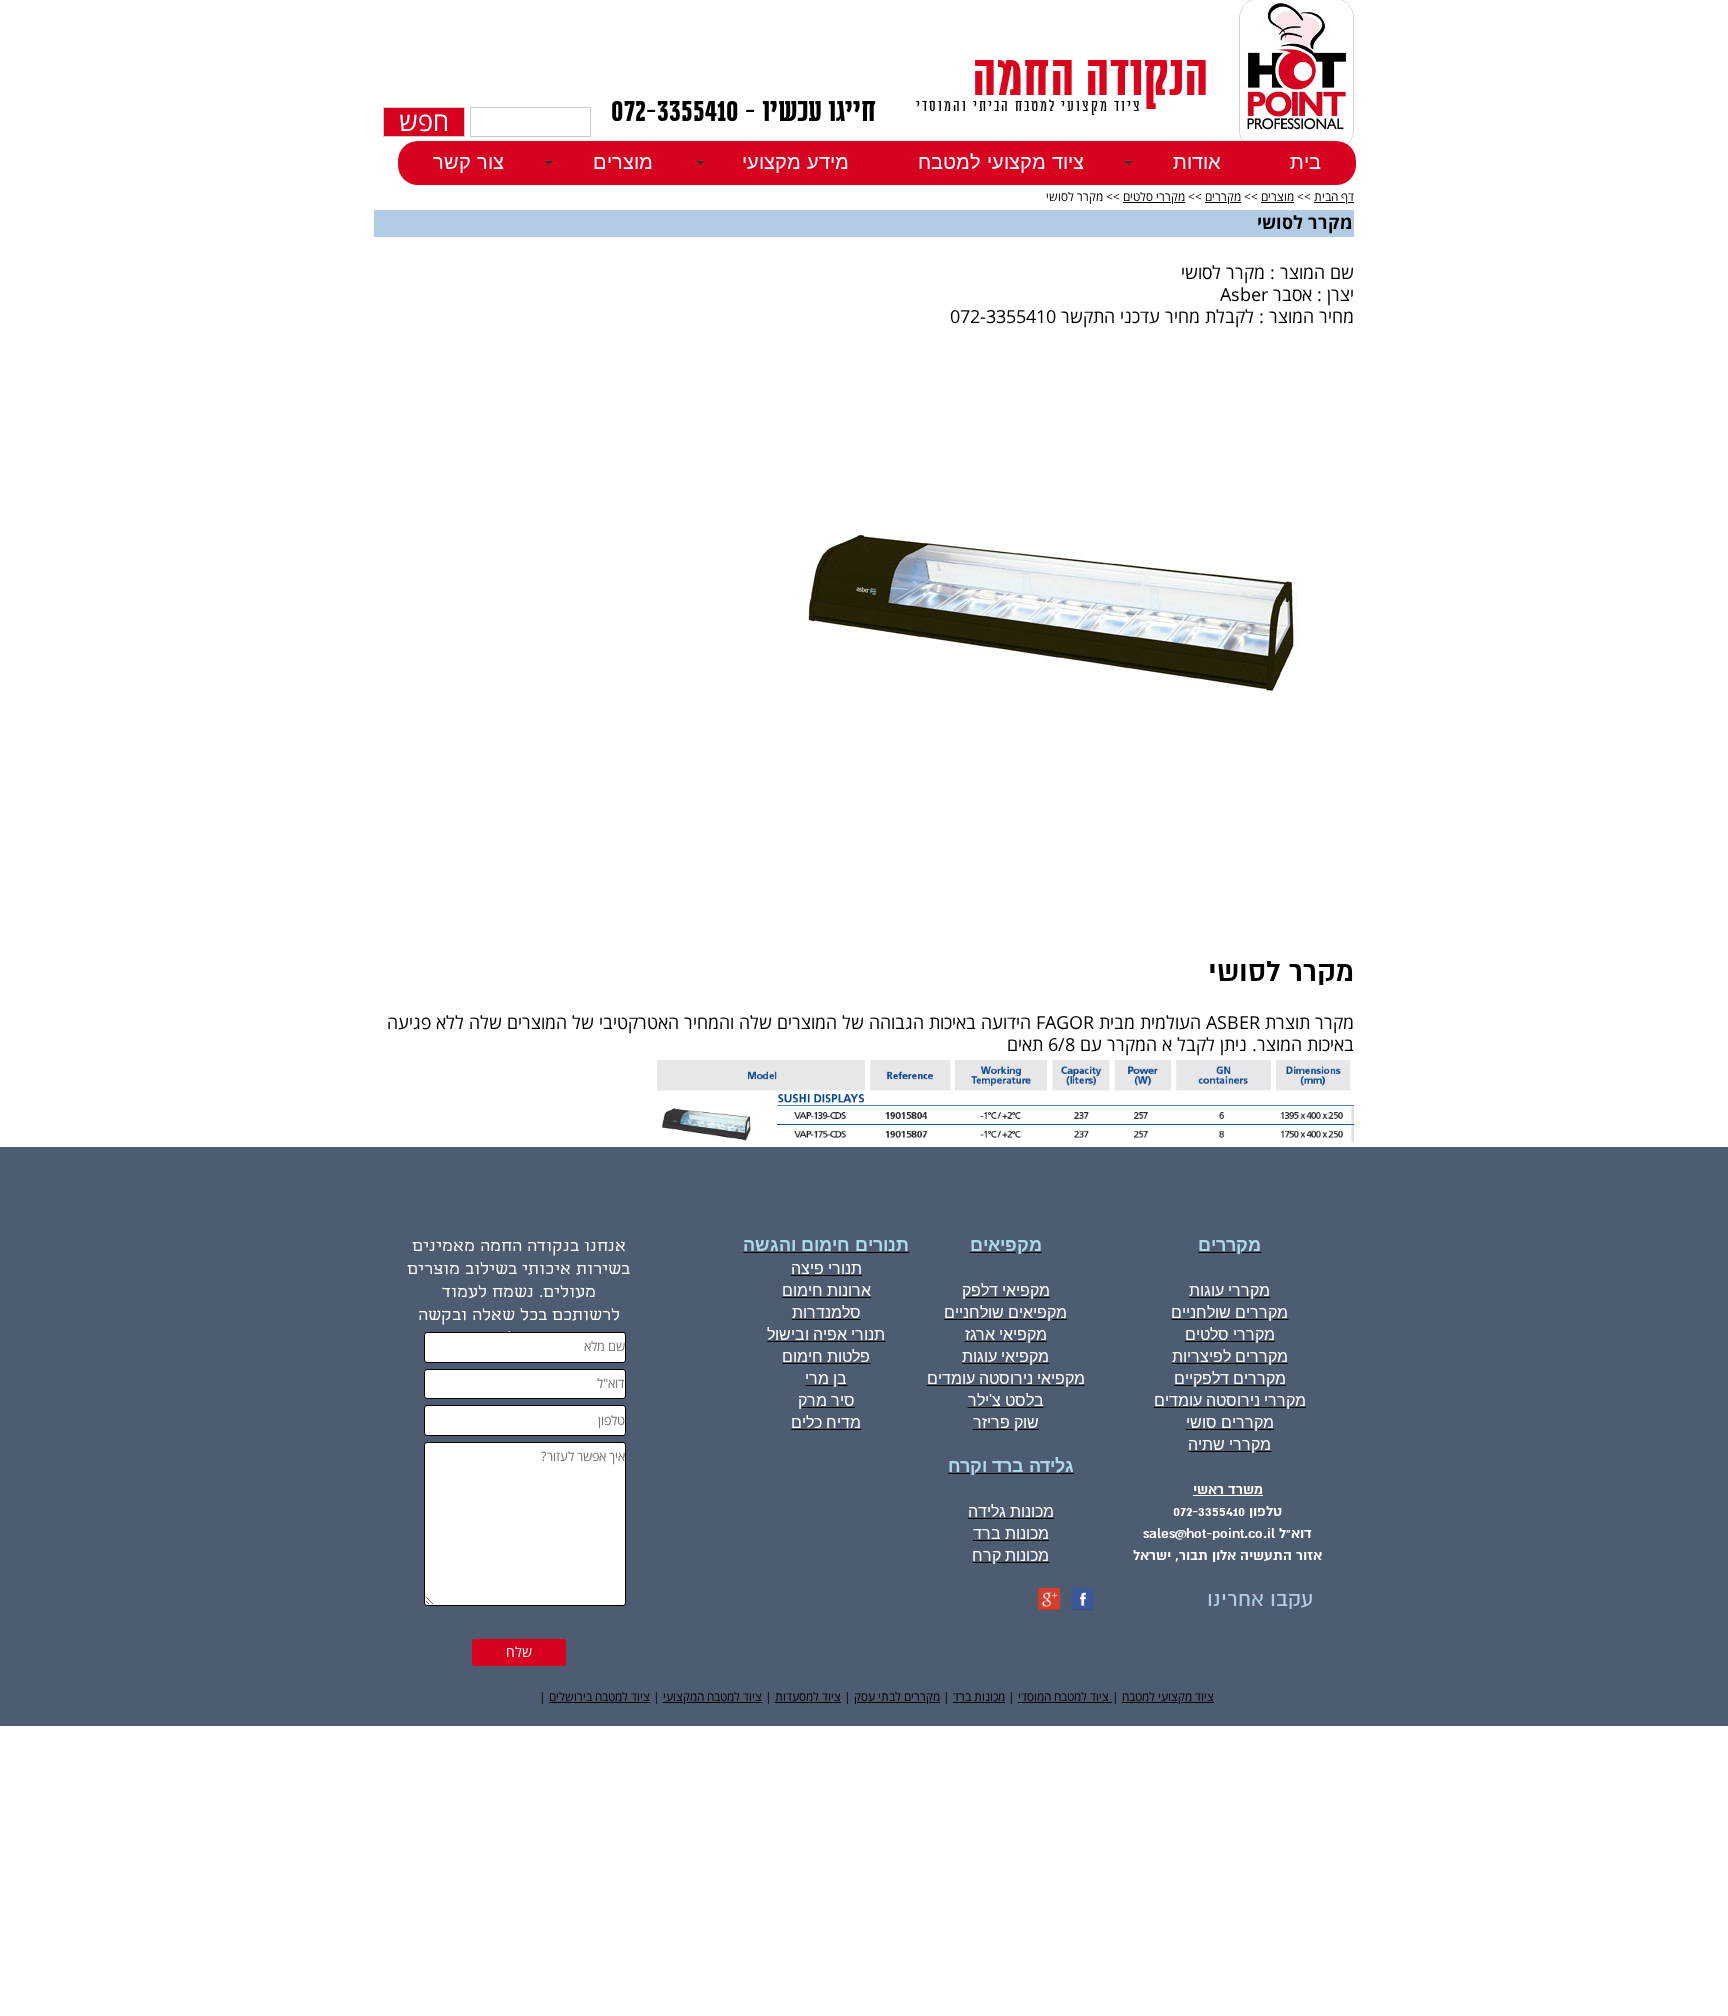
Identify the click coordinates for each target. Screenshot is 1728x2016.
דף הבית (1334, 197)
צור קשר (468, 162)
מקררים (1223, 197)
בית (1305, 162)
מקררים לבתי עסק (897, 1697)
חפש (424, 122)
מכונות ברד (979, 1697)
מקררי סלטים (1154, 197)
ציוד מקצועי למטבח (1001, 162)
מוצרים (1277, 197)
